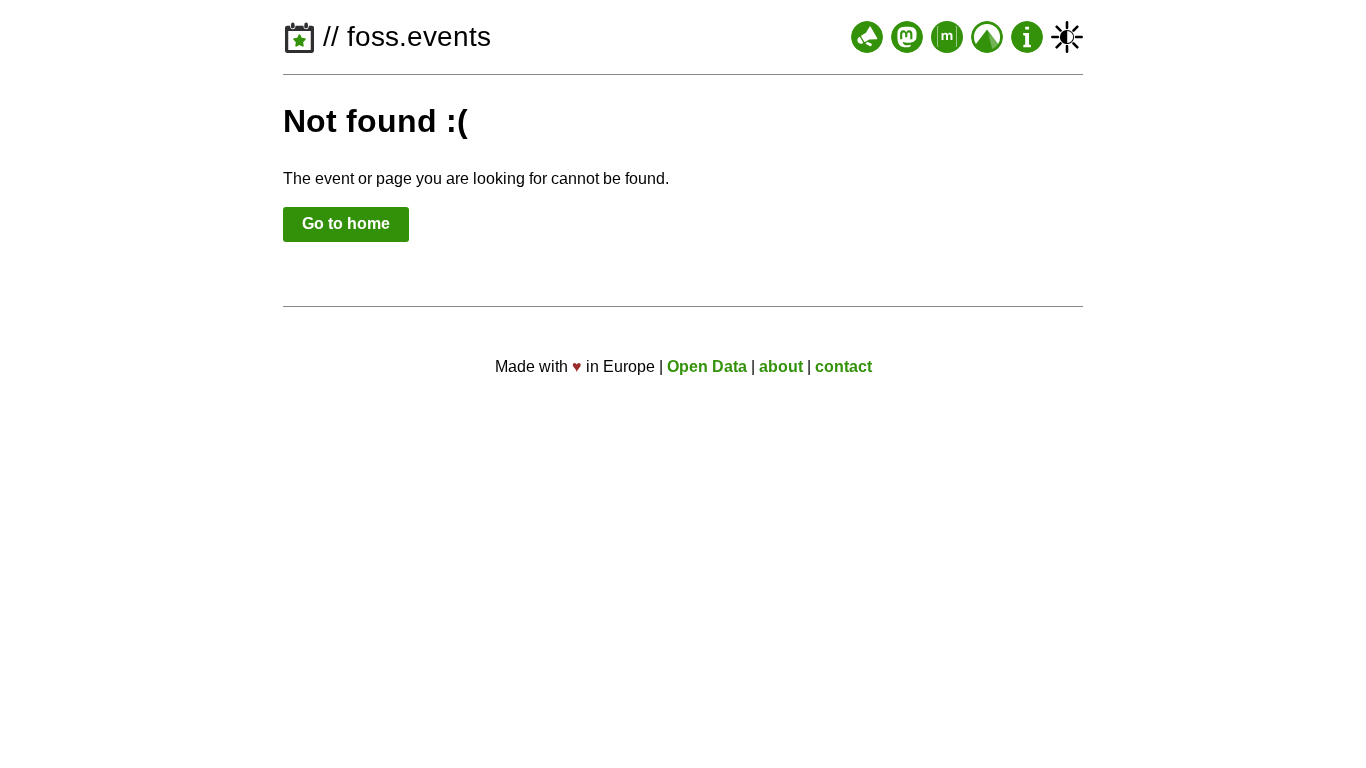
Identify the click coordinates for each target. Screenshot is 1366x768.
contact (843, 366)
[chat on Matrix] (947, 37)
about (781, 366)
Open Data (707, 366)
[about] (1027, 37)
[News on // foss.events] (867, 37)
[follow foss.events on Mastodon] (907, 37)
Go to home (346, 223)
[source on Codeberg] (987, 37)
